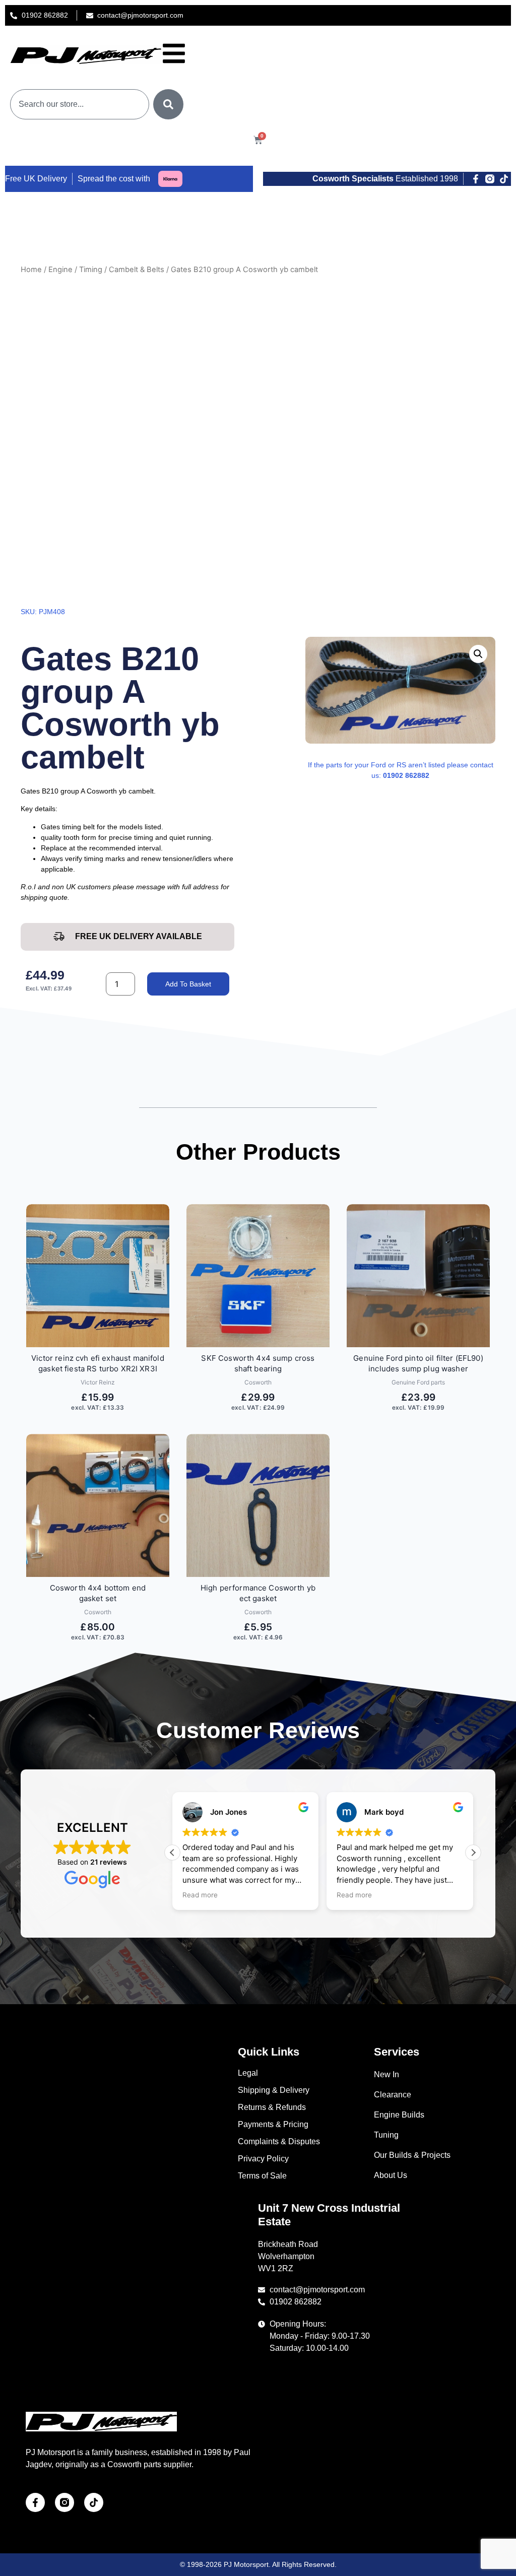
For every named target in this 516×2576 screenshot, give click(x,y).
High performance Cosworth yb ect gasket (258, 1593)
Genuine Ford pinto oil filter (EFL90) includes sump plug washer (418, 1363)
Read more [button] (200, 1895)
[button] (478, 654)
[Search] (168, 104)
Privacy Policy (263, 2159)
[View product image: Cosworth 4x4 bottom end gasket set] (98, 1505)
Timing (91, 270)
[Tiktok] (504, 179)
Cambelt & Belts (137, 270)
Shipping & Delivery (274, 2090)
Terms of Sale (262, 2176)
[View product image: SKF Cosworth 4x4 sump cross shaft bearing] (258, 1276)
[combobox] (80, 104)
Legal (248, 2073)
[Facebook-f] (476, 179)
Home (31, 270)
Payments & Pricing (273, 2124)
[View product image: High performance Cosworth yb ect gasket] (258, 1505)
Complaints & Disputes (279, 2141)
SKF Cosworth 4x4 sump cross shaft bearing (258, 1363)
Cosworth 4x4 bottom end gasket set (98, 1593)
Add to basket (188, 984)
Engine (60, 270)
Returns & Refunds (272, 2107)
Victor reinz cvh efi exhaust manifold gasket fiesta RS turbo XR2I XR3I (98, 1363)
